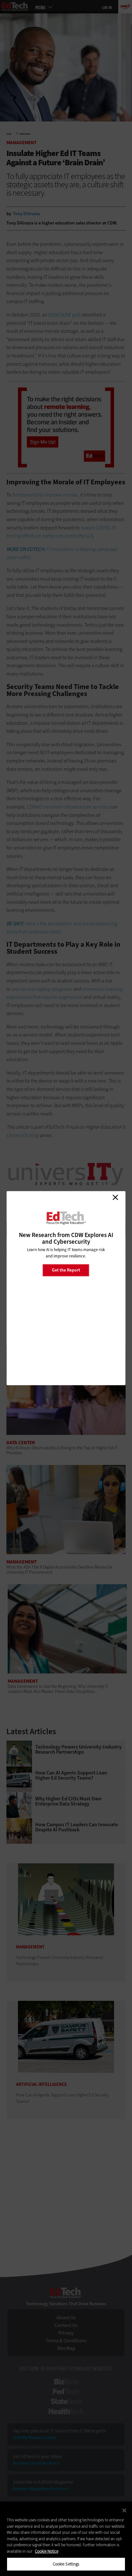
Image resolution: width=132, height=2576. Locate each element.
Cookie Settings (66, 2564)
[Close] (124, 2510)
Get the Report (66, 1270)
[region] (66, 2539)
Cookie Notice (47, 2551)
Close (115, 1197)
